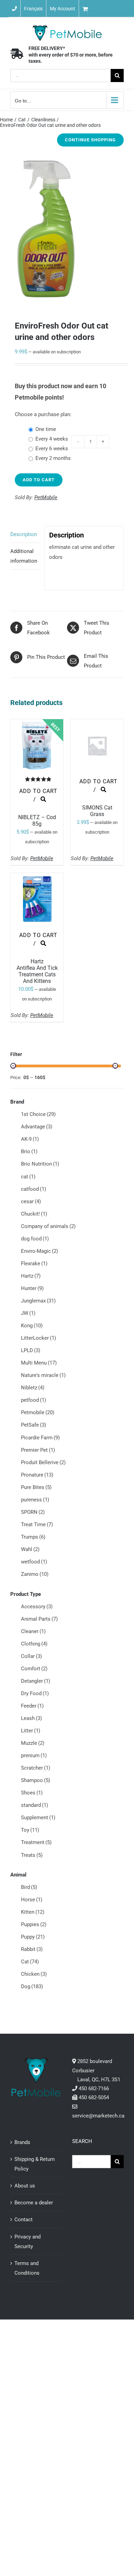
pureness (35, 1500)
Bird (29, 1887)
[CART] (107, 9)
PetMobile (46, 497)
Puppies (34, 1924)
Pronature (37, 1475)
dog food (35, 1239)
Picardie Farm (40, 1438)
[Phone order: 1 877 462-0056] (14, 9)
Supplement (38, 1818)
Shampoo (36, 1780)
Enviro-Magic (40, 1251)
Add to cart (39, 480)
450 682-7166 (94, 2089)
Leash (31, 1718)
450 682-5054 (94, 2097)
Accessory (37, 1607)
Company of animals (48, 1226)
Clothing (34, 1644)
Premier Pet (38, 1450)
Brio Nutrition (40, 1164)
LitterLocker (38, 1338)
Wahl (30, 1549)
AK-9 (30, 1139)
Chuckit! (34, 1214)
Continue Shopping (90, 140)
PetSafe (33, 1425)
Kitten (33, 1912)
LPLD (31, 1350)
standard (35, 1805)
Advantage (37, 1127)
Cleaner (33, 1631)
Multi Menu (39, 1363)
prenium (34, 1755)
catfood (33, 1189)
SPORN (33, 1512)
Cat (30, 1962)
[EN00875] (67, 229)
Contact (24, 2220)
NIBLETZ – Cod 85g (37, 821)
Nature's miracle (43, 1375)
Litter (31, 1731)
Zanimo (35, 1574)
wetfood (34, 1562)
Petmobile (38, 1412)
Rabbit (32, 1949)
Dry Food (35, 1693)
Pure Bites (36, 1487)
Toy (30, 1830)
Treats (32, 1855)
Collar (31, 1656)
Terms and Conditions (27, 2268)
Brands (22, 2142)
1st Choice (38, 1114)
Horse (32, 1900)
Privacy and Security (27, 2242)
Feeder (32, 1706)
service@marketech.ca (98, 2116)
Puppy (33, 1937)
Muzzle (33, 1743)
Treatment (36, 1842)
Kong (32, 1326)
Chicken (34, 1974)
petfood (33, 1400)
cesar (31, 1201)
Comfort (34, 1669)
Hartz (31, 1276)
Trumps (33, 1537)
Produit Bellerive (43, 1462)
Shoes (32, 1793)
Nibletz (33, 1388)
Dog (32, 1986)
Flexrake (34, 1264)
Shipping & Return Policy (35, 2164)
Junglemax (38, 1301)
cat (28, 1177)
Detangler (36, 1681)
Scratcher (36, 1768)
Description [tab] (24, 534)
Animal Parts (39, 1619)
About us (25, 2186)
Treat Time (37, 1525)
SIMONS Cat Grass (97, 811)
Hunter (32, 1288)
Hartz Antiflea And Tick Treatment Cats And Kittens (37, 971)
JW (28, 1313)
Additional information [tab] (24, 556)
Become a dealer (34, 2203)
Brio (29, 1151)
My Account (63, 9)
